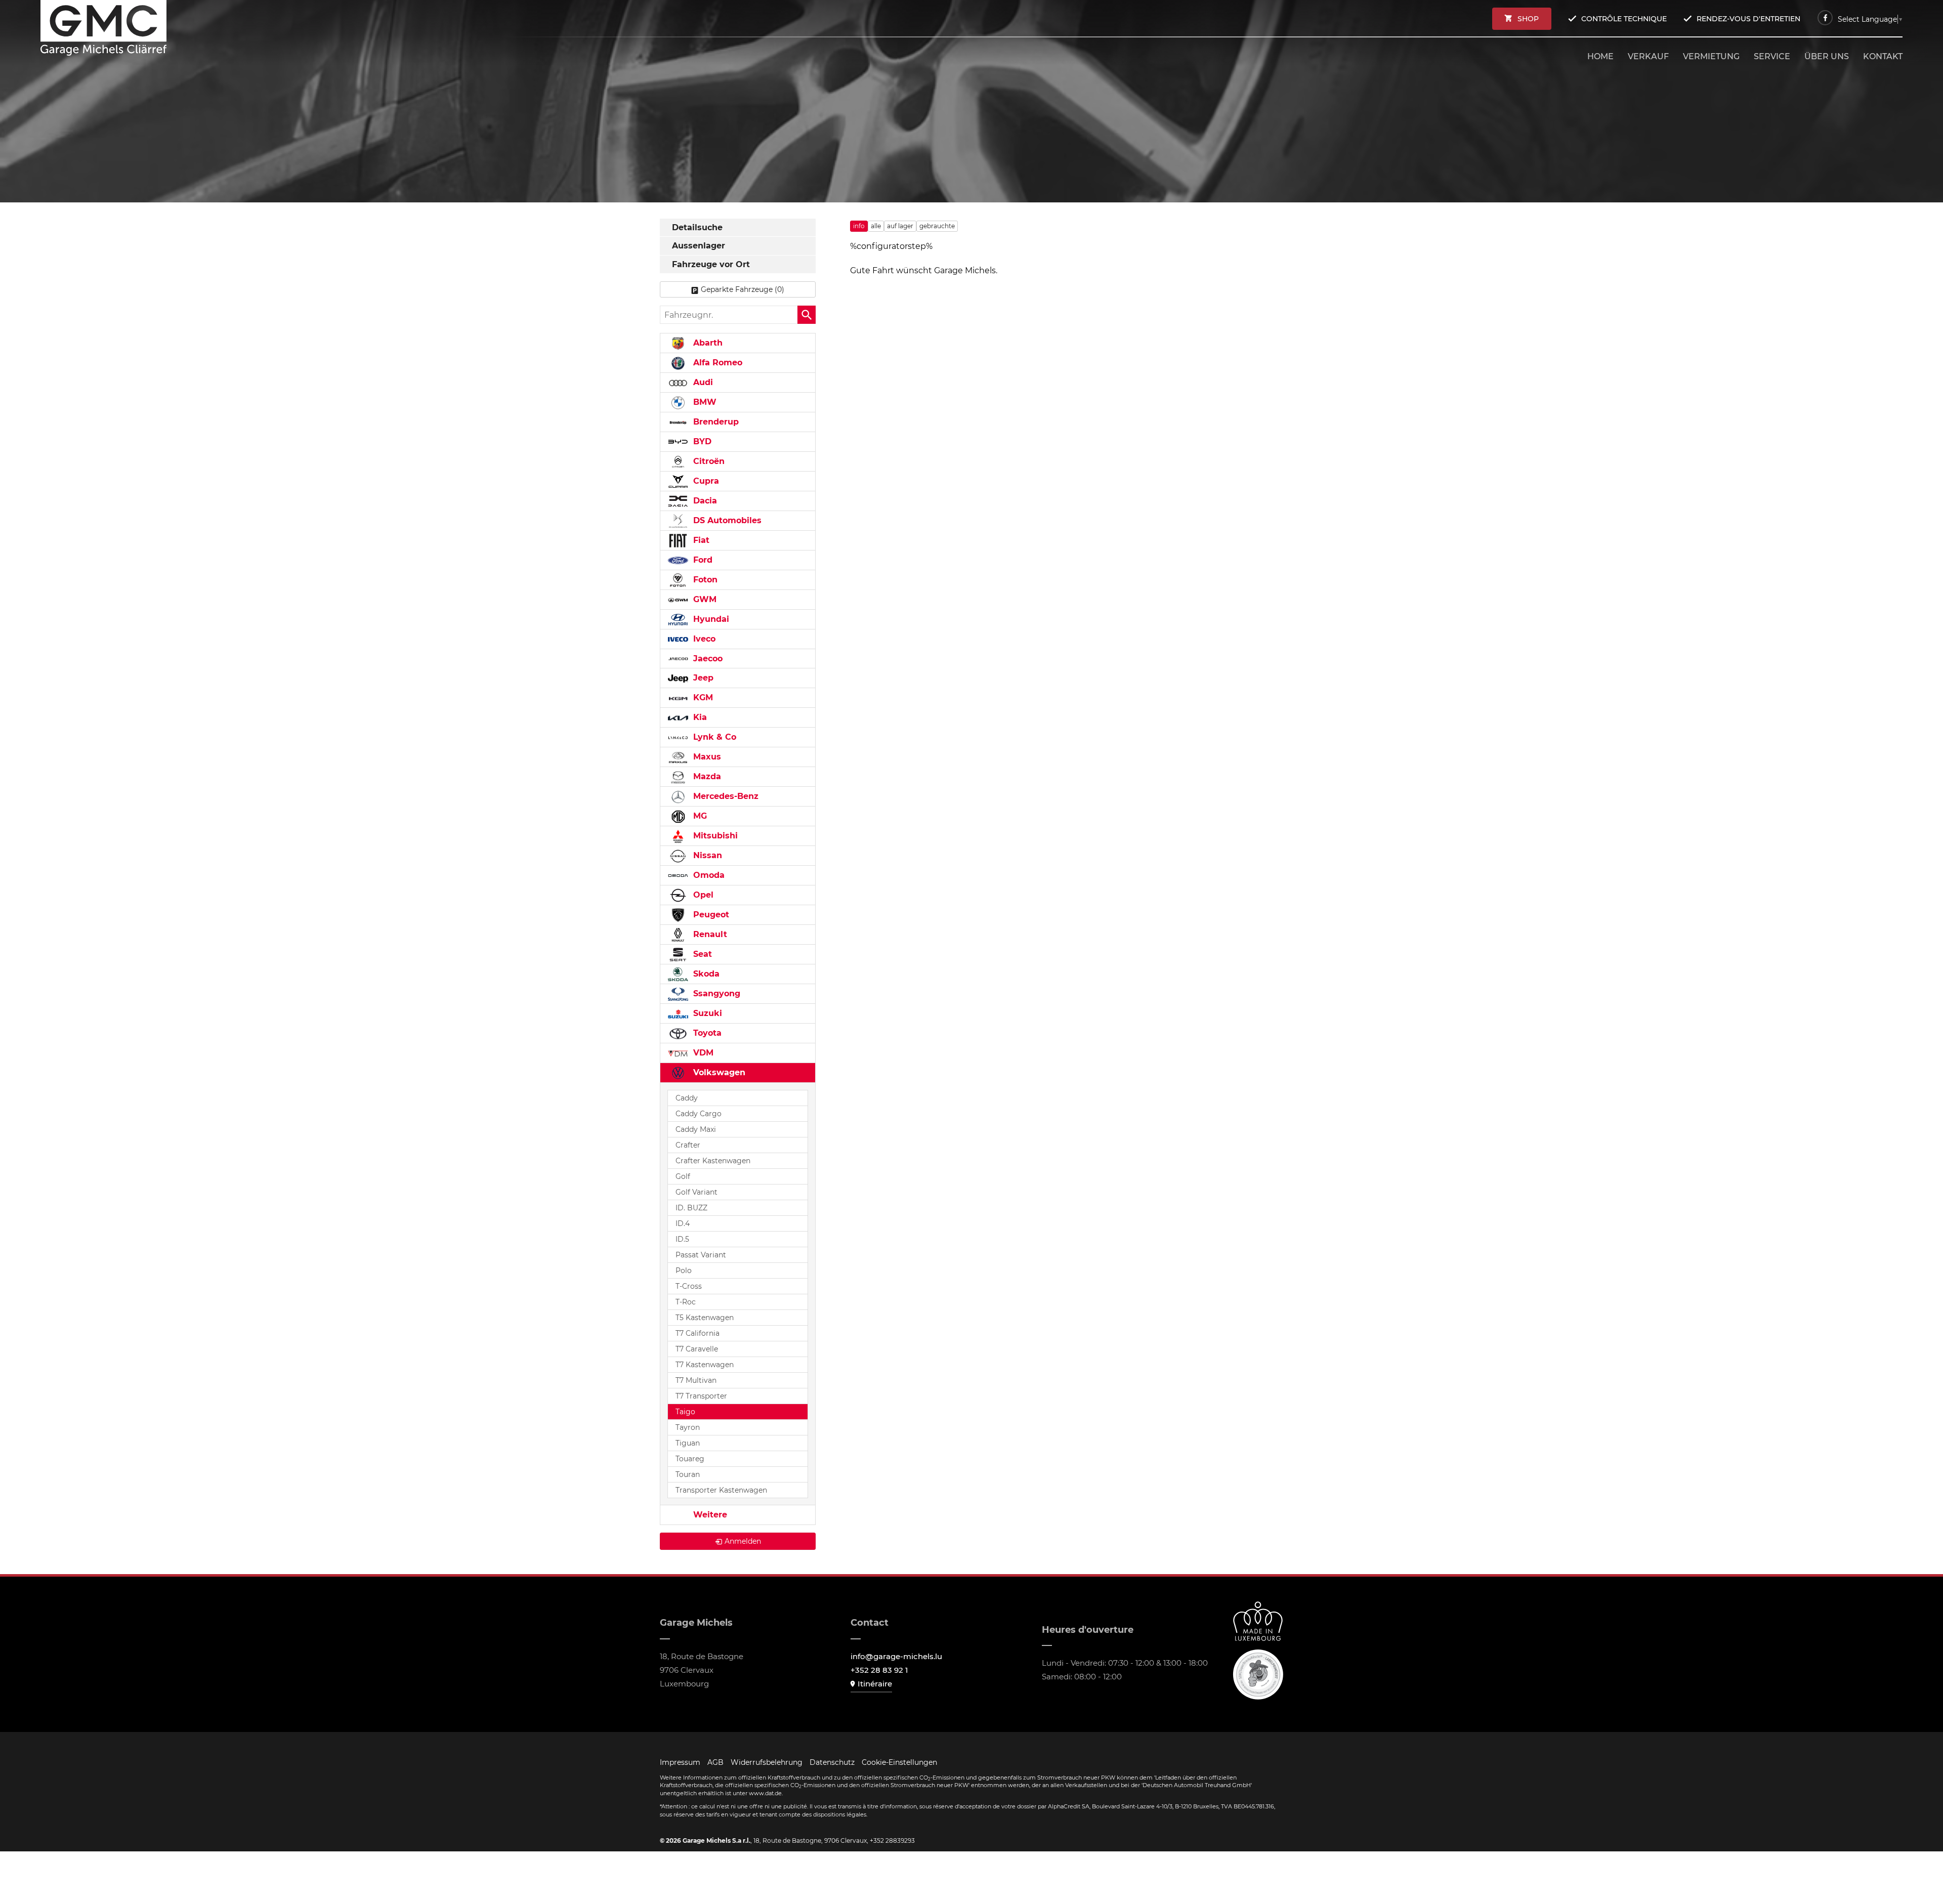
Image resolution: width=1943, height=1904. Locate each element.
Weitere (709, 1515)
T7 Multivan (696, 1380)
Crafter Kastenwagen (713, 1161)
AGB (715, 1762)
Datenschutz (832, 1762)
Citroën (708, 461)
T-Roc (686, 1302)
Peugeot (710, 915)
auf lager (900, 226)
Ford (702, 560)
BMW (704, 402)
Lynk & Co (713, 737)
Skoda (705, 974)
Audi (702, 382)
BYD (701, 441)
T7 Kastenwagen (705, 1365)
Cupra (705, 481)
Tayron (688, 1427)
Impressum (680, 1762)
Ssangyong (715, 993)
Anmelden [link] (743, 1541)
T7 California (698, 1333)
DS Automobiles (726, 520)
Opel (702, 895)
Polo (684, 1271)
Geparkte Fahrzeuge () (743, 289)
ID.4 (683, 1223)
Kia (699, 717)
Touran (688, 1474)
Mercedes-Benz (725, 796)
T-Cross (689, 1286)
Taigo (685, 1412)
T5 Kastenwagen (705, 1318)
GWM (704, 599)
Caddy (687, 1098)
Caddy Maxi (696, 1129)
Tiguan (688, 1443)
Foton (704, 580)
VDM (702, 1053)
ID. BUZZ (691, 1208)
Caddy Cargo (699, 1114)
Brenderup (715, 422)
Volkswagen (718, 1072)
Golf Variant (696, 1192)
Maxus (706, 757)
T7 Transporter (701, 1396)
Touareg (690, 1459)
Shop (1528, 19)
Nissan (706, 855)
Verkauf (1648, 56)
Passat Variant (701, 1255)
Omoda (708, 875)
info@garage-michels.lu (896, 1656)
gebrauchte (937, 226)
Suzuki (706, 1013)
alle (876, 226)
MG (699, 816)
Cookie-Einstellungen (899, 1762)
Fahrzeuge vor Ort (711, 264)
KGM (702, 697)
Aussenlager (699, 246)
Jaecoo (707, 659)
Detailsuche (697, 227)
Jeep (702, 678)
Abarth (707, 343)
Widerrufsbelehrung (767, 1762)
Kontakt (1883, 56)
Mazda (706, 776)
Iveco (703, 639)
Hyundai (710, 619)
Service (1772, 56)
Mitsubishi (714, 836)
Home (1600, 56)
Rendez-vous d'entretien (1748, 19)
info (859, 226)
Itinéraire (875, 1684)
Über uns (1827, 56)
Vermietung (1711, 56)
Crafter (688, 1145)
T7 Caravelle (697, 1349)
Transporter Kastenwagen (721, 1490)
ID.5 (682, 1239)
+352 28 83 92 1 (879, 1670)
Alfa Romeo (716, 363)
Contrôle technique (1624, 19)
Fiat (700, 540)
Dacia (704, 501)
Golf (683, 1176)
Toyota (706, 1033)
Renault (709, 934)
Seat (701, 954)
